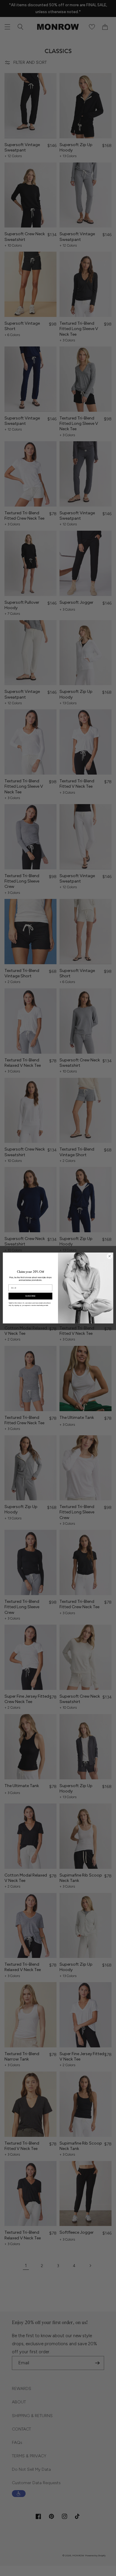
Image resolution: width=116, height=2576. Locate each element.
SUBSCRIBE (30, 1296)
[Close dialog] (110, 1256)
